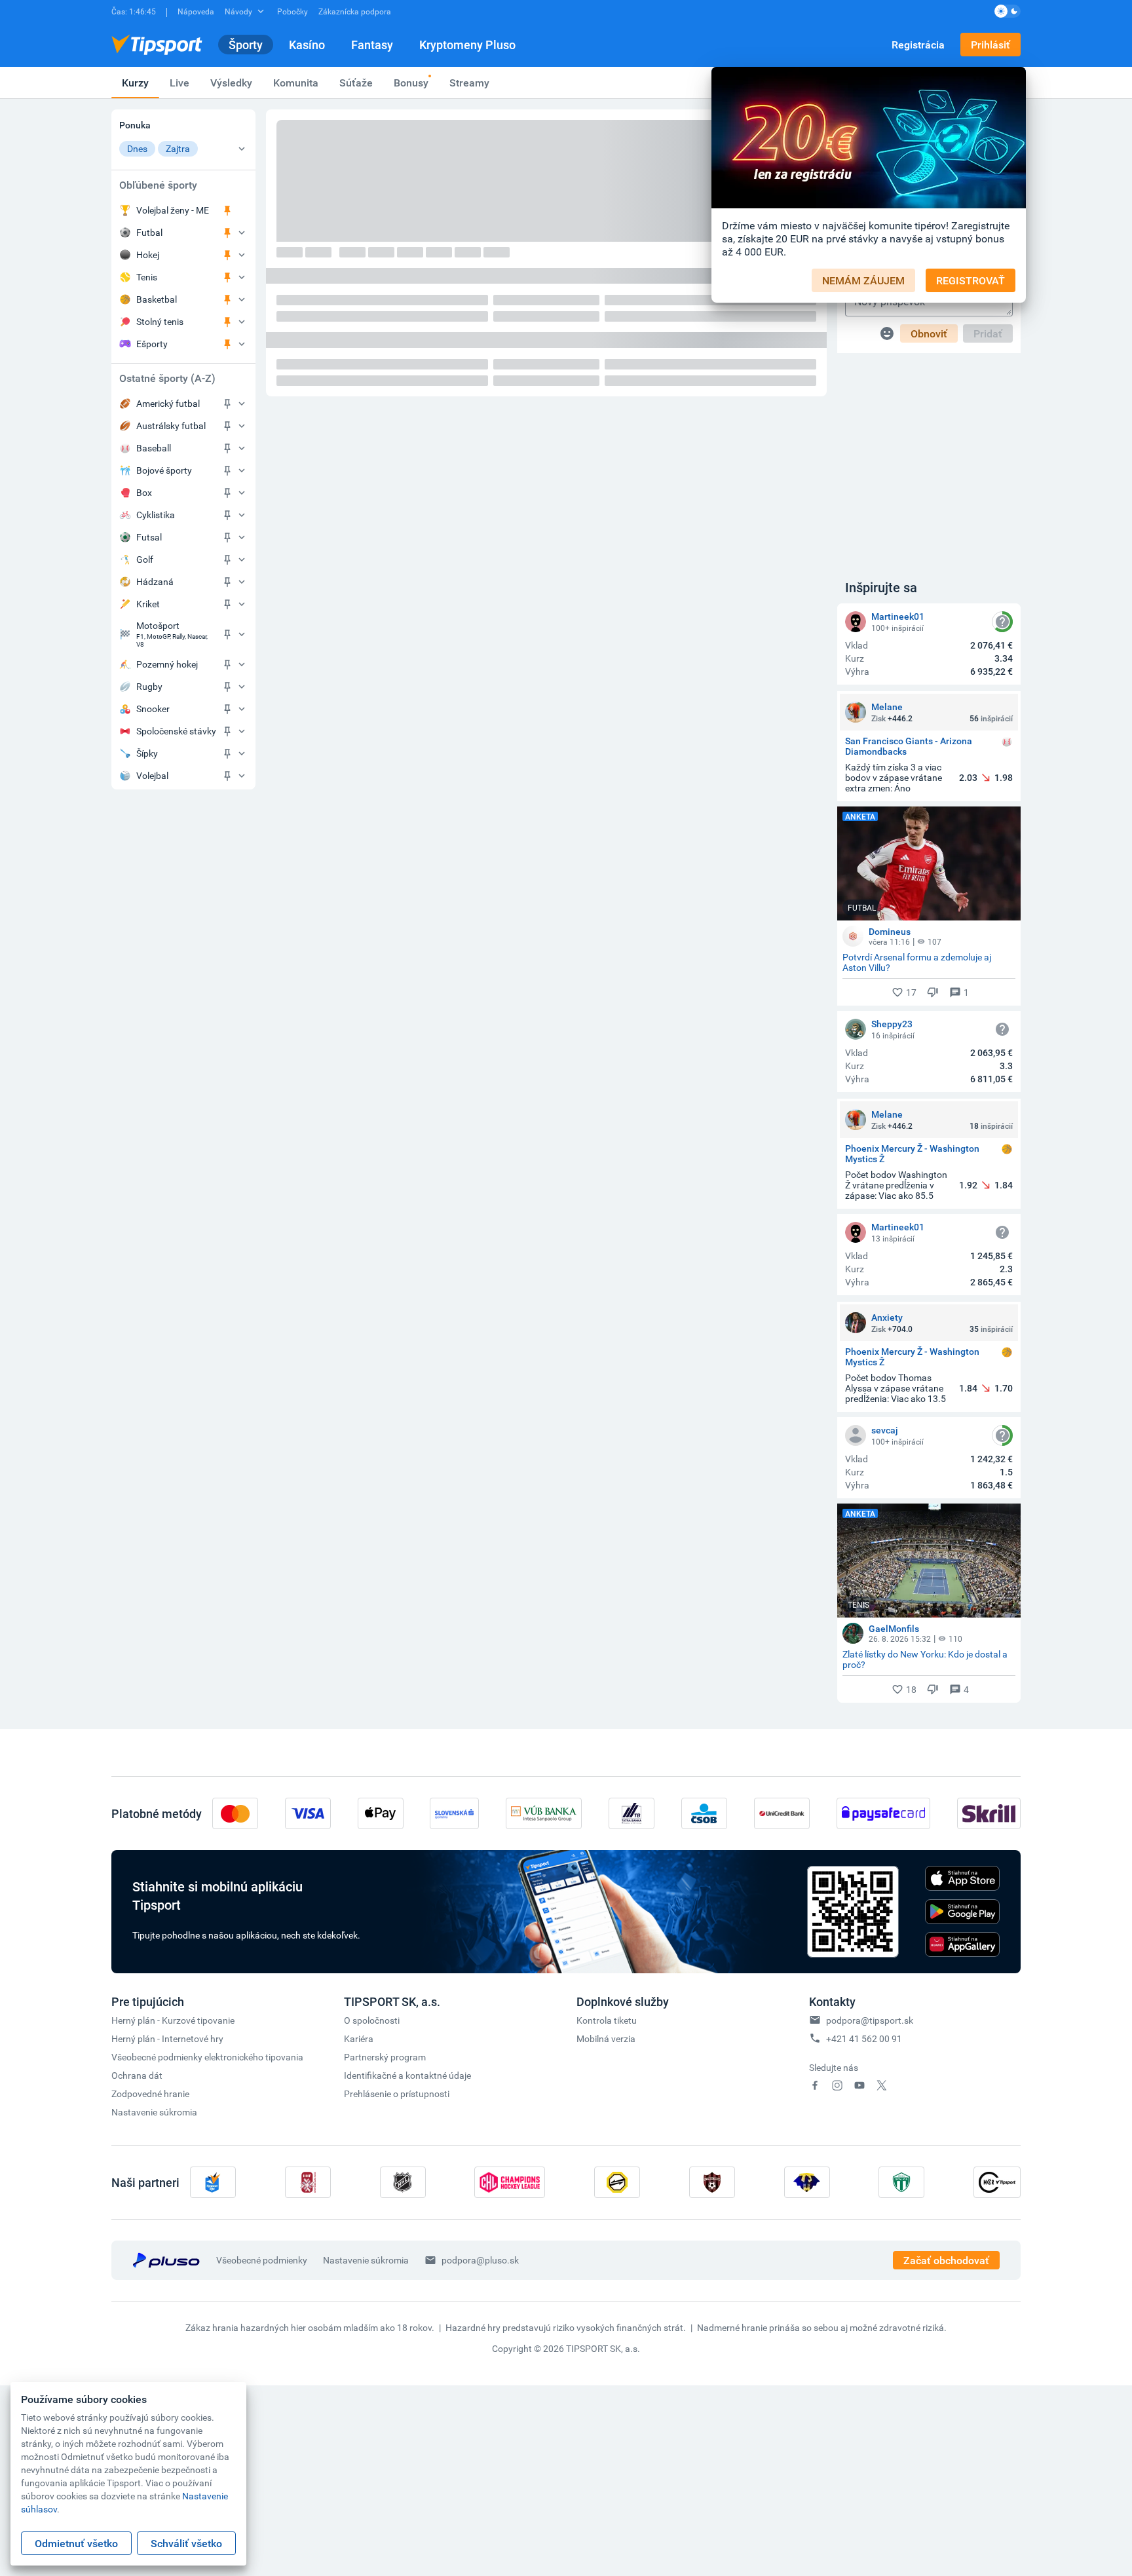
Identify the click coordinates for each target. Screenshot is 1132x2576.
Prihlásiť (990, 45)
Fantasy (372, 45)
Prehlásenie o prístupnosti (397, 2093)
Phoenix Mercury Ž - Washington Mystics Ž (912, 1154)
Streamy (469, 83)
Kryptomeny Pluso (467, 45)
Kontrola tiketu (607, 2020)
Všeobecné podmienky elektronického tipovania (207, 2057)
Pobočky (292, 11)
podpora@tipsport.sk (870, 2020)
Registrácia (918, 45)
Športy (246, 45)
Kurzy (135, 83)
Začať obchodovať (946, 2260)
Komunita (296, 83)
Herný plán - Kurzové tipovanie (173, 2020)
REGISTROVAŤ (971, 280)
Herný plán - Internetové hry (167, 2038)
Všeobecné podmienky (262, 2260)
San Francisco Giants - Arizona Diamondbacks (909, 746)
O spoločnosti (372, 2020)
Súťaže (356, 83)
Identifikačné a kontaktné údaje (407, 2075)
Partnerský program (385, 2057)
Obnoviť (929, 333)
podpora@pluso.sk (480, 2260)
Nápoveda (196, 11)
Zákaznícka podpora (355, 11)
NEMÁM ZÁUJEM (863, 280)
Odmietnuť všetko (76, 2543)
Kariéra (359, 2038)
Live (179, 83)
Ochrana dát (137, 2075)
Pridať (988, 333)
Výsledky (231, 83)
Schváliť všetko (186, 2543)
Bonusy (411, 83)
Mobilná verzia (606, 2038)
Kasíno (307, 45)
